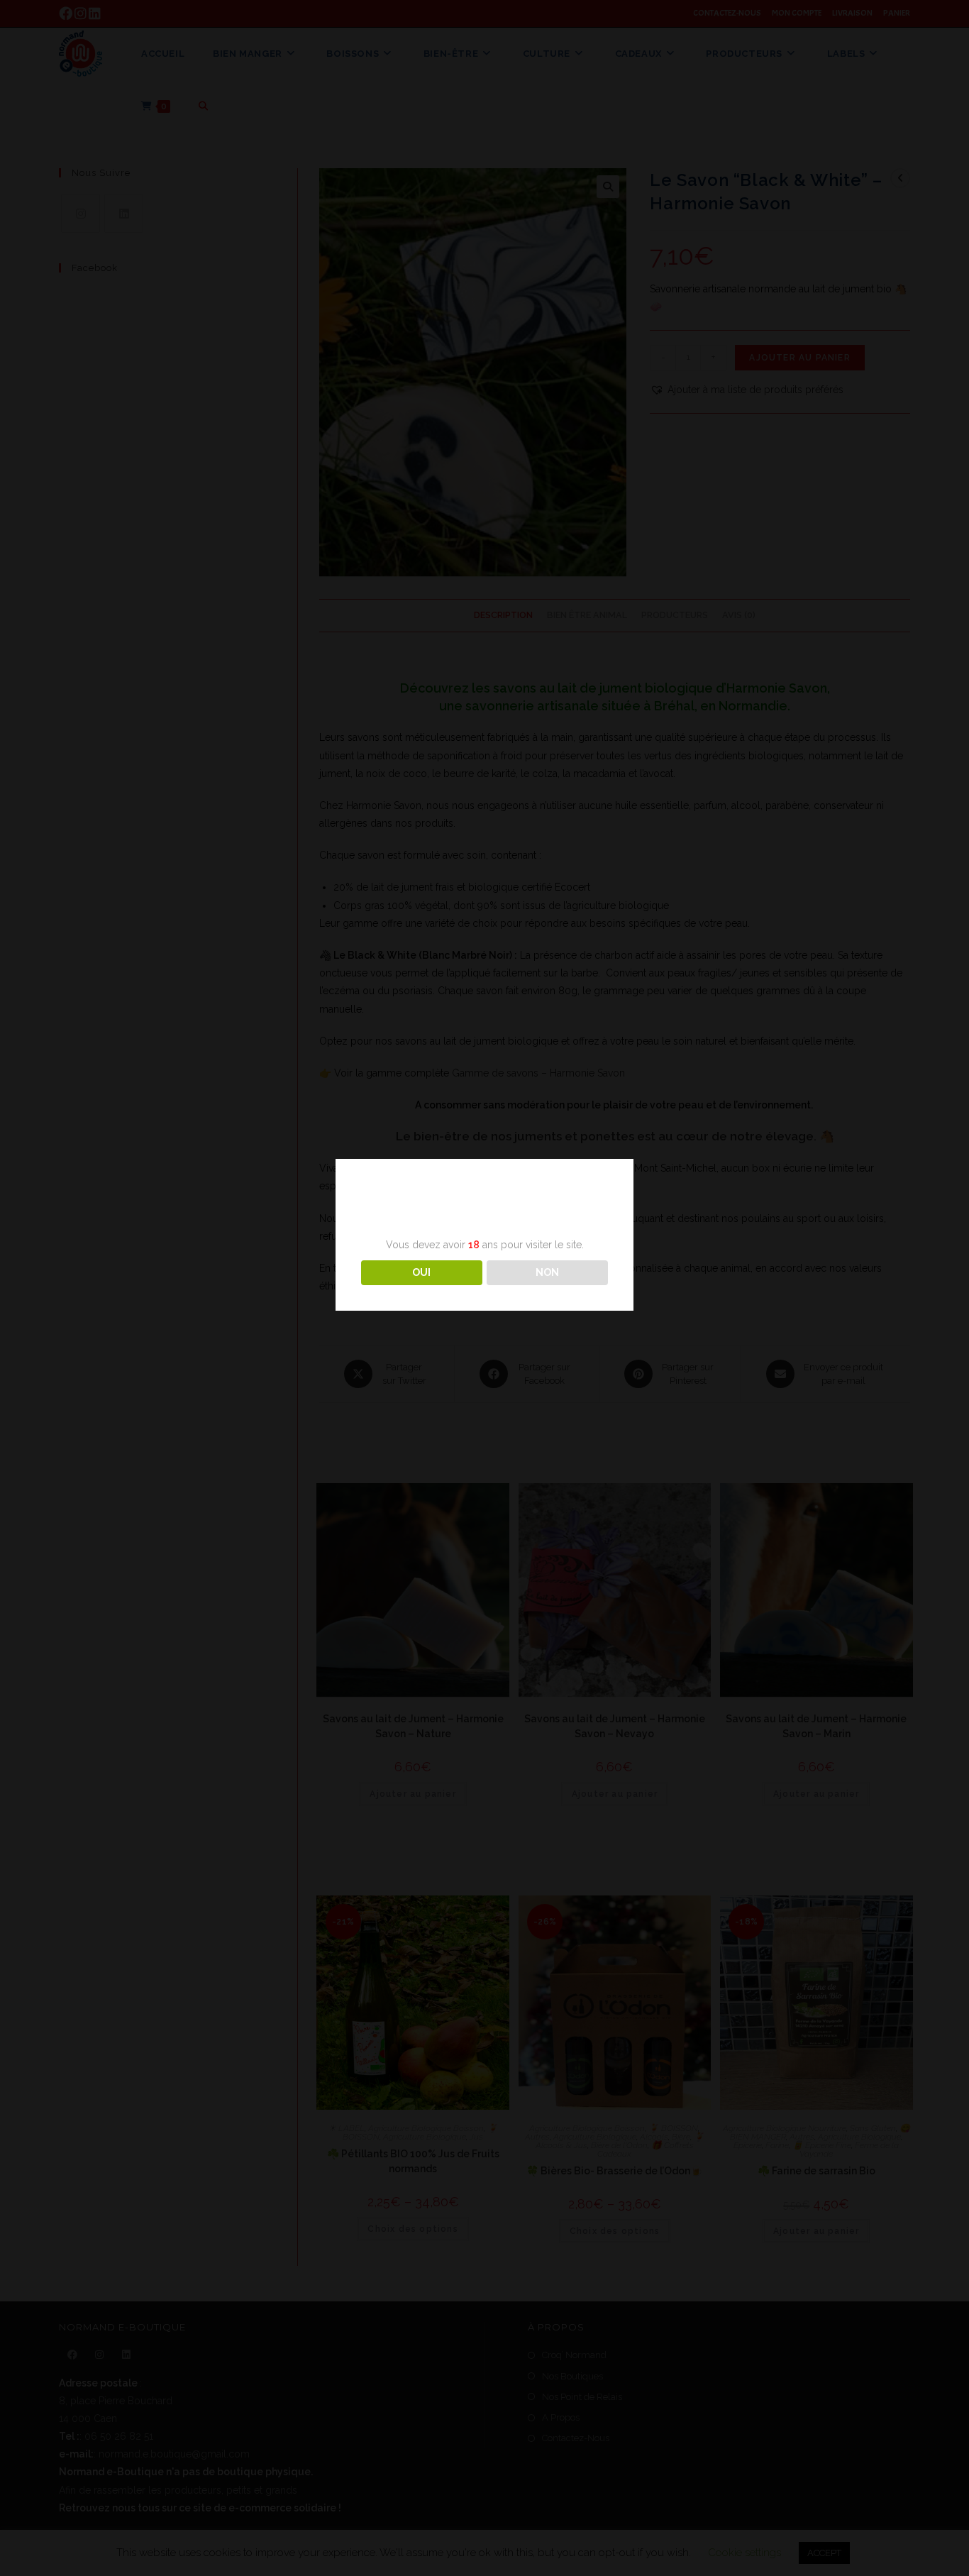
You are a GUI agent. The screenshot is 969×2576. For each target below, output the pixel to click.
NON (547, 1272)
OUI (421, 1272)
